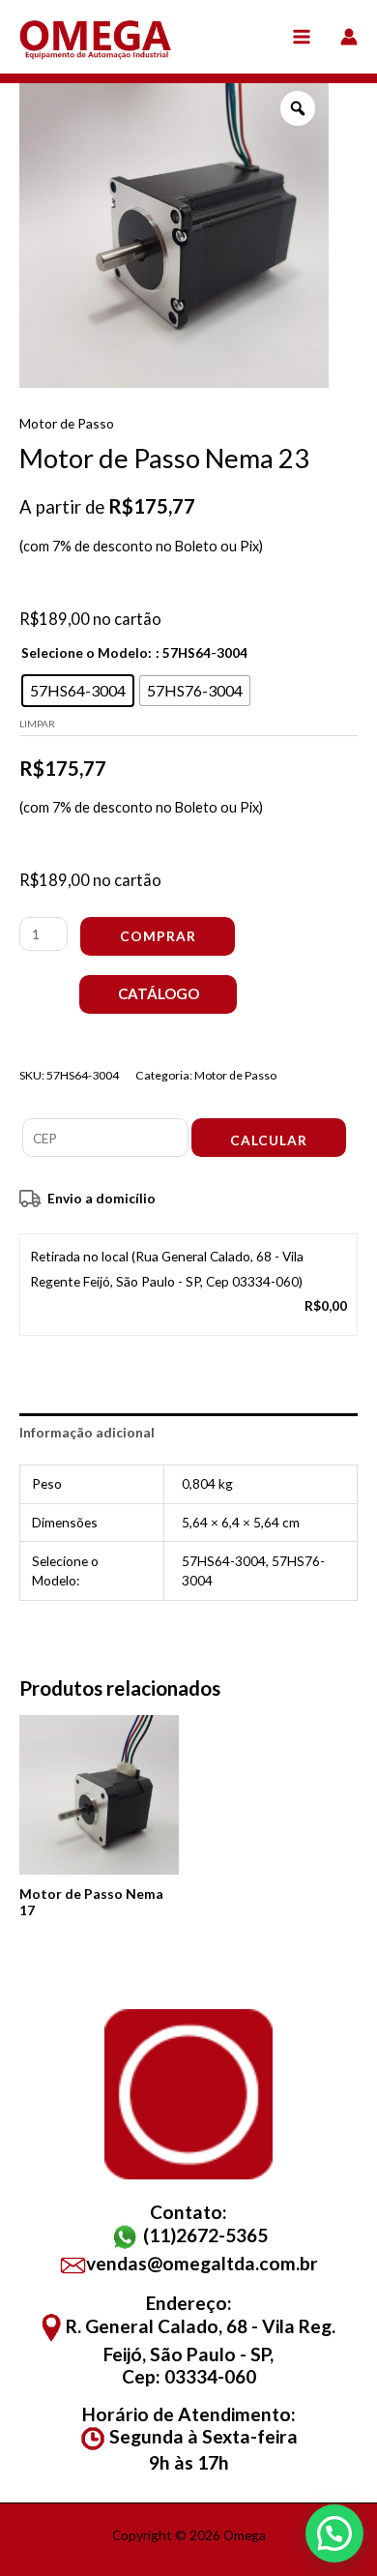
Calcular (269, 1140)
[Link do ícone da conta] (349, 37)
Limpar (37, 724)
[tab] (188, 1432)
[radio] (78, 691)
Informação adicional (87, 1432)
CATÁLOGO (159, 993)
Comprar (158, 936)
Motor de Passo (67, 423)
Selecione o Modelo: (87, 652)
